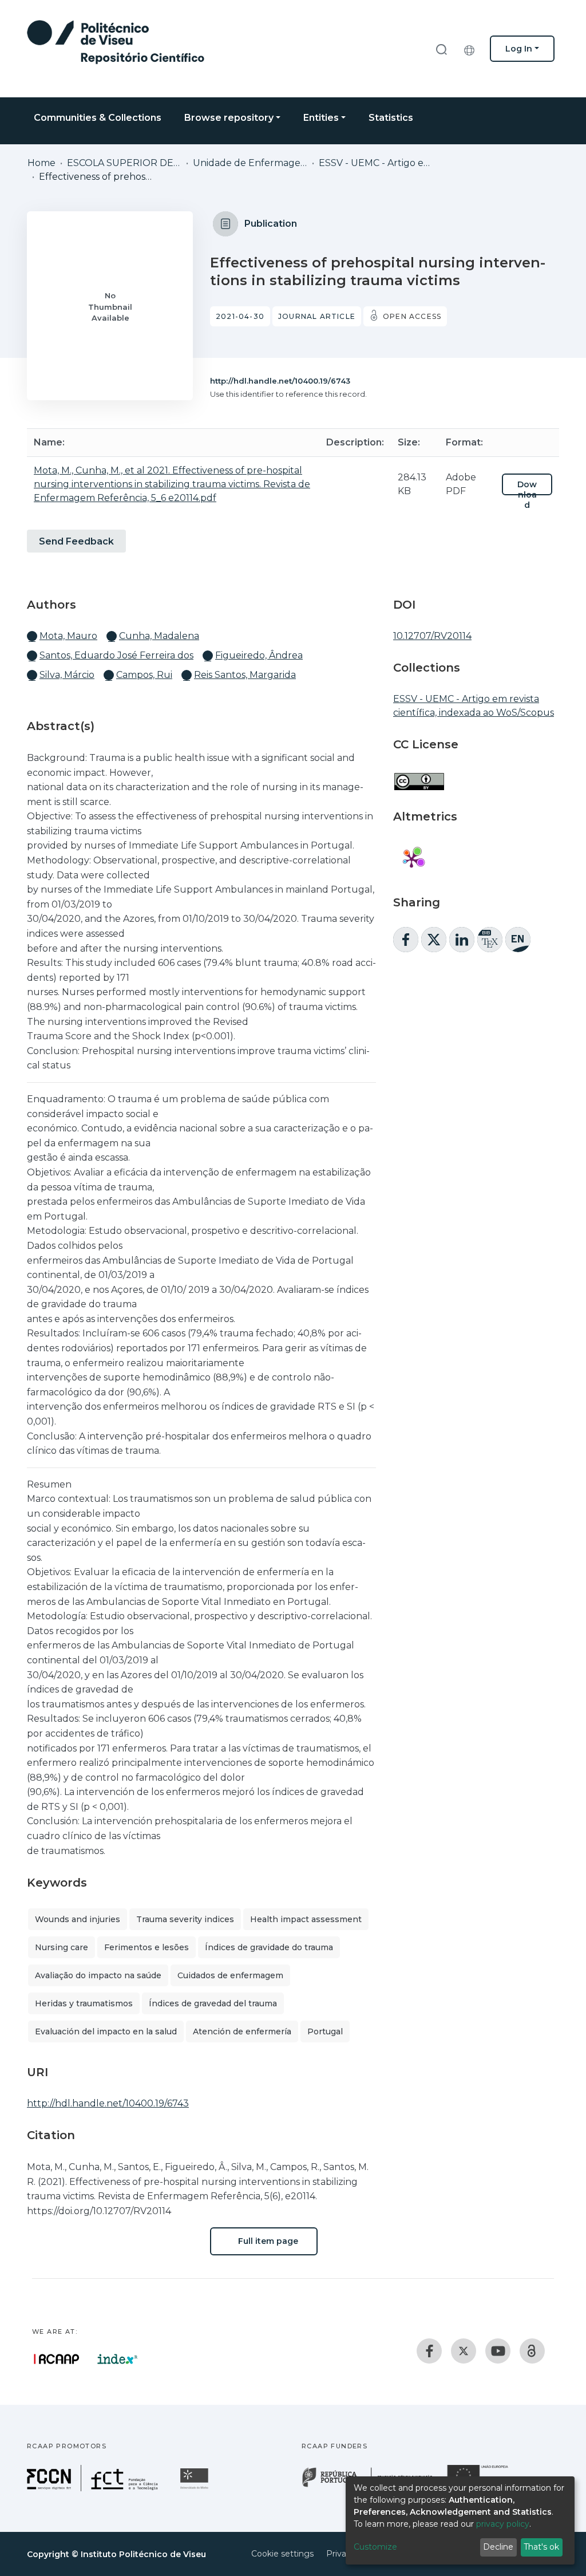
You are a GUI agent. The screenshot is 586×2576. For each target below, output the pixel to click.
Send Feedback (76, 541)
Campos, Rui (144, 675)
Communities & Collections (98, 118)
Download (527, 495)
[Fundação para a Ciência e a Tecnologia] (94, 2488)
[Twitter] (464, 2351)
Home (41, 163)
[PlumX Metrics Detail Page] (411, 859)
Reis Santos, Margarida (245, 675)
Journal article (317, 316)
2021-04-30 (240, 316)
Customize (375, 2547)
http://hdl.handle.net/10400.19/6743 (280, 381)
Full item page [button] (267, 2241)
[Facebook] (429, 2351)
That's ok (541, 2547)
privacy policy (503, 2524)
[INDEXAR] (118, 2359)
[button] (472, 49)
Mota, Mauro (68, 636)
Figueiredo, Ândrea (259, 655)
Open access (412, 316)
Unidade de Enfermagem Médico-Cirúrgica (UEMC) (250, 163)
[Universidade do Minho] (196, 2488)
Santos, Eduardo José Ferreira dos (116, 655)
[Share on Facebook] (406, 940)
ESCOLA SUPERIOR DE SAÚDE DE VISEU (124, 163)
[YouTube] (498, 2351)
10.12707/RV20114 (432, 636)
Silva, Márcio (67, 675)
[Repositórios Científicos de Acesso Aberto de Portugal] (57, 2359)
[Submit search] (441, 49)
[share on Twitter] (434, 940)
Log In (519, 49)
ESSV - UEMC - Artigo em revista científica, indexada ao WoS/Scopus (376, 163)
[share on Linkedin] (462, 940)
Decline (498, 2547)
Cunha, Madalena (159, 636)
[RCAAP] (532, 2351)
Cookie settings (282, 2554)
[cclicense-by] (419, 776)
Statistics (391, 118)
